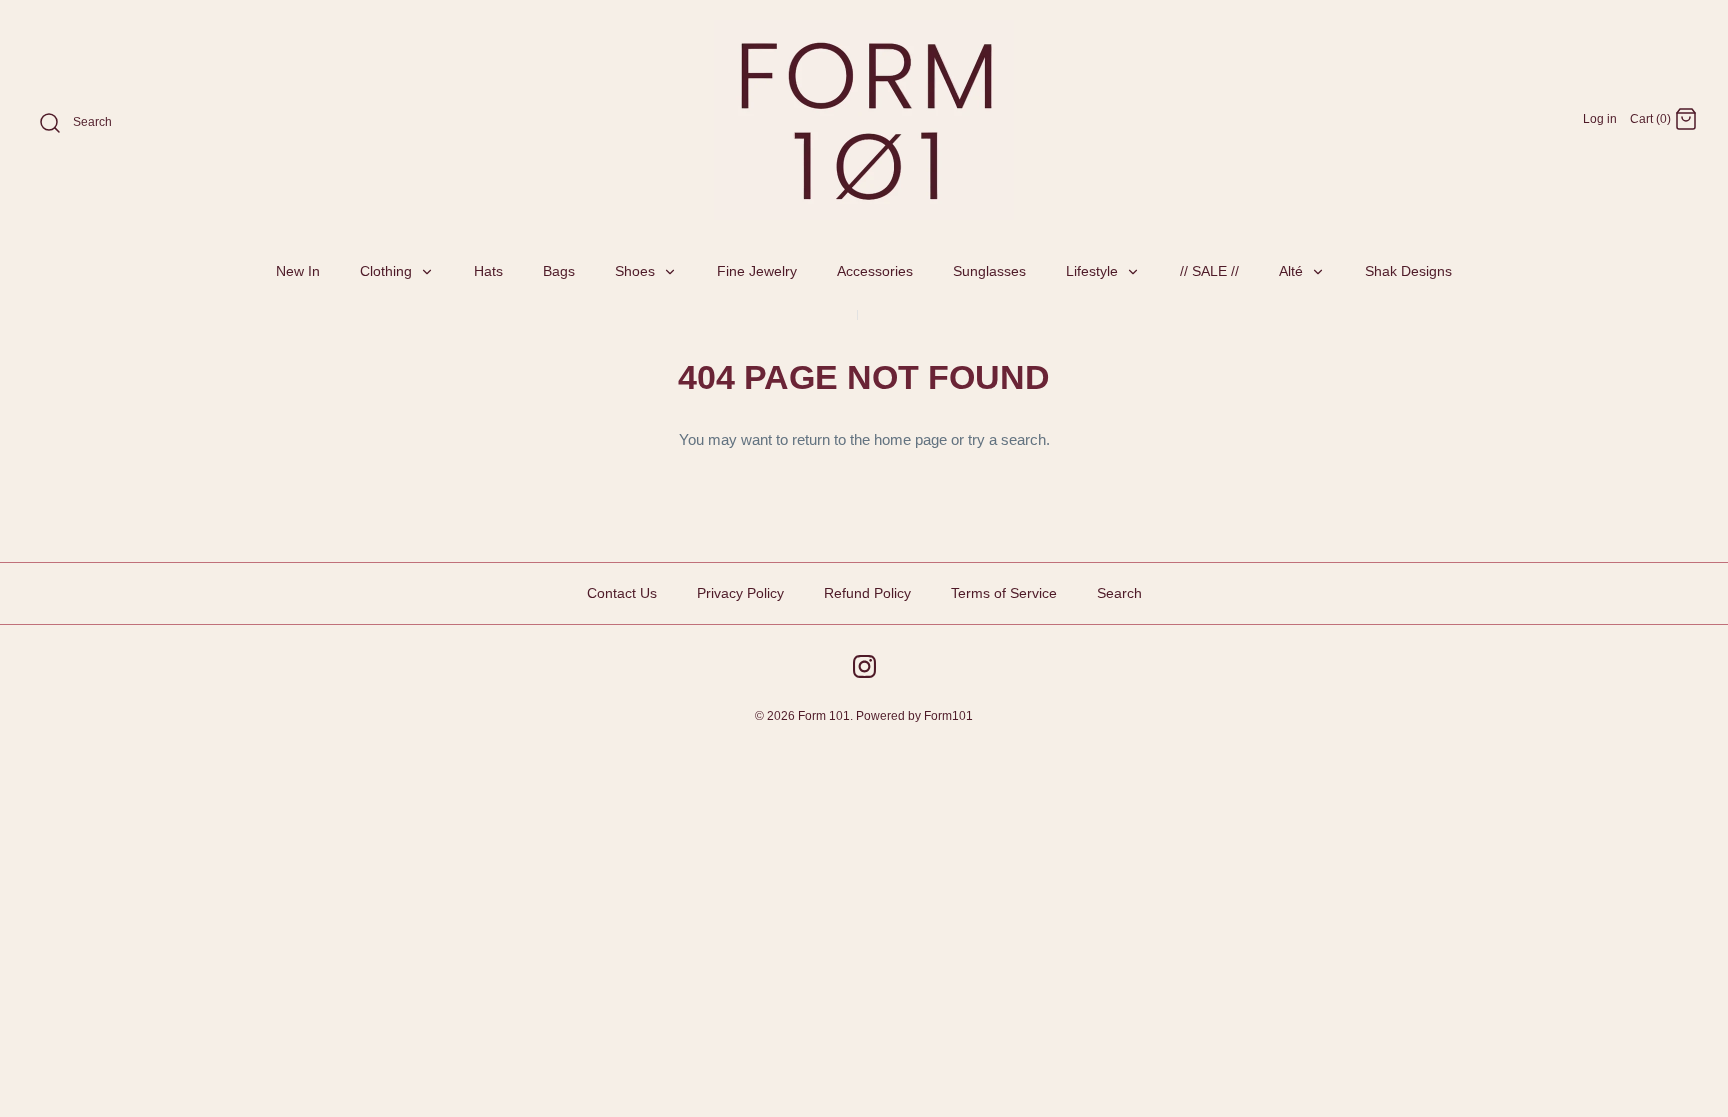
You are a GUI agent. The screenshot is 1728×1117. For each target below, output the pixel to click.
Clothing (388, 271)
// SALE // (1209, 271)
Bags (559, 271)
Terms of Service (1004, 593)
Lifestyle (1094, 271)
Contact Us (622, 593)
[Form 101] (864, 120)
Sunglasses (989, 271)
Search (1119, 593)
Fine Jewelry (757, 271)
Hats (488, 271)
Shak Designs (1408, 271)
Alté (1293, 271)
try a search (1007, 439)
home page (910, 439)
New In (298, 271)
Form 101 (824, 716)
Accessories (875, 271)
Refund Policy (867, 593)
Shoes (637, 271)
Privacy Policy (740, 593)
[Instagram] (864, 666)
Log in (1600, 119)
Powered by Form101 (914, 716)
